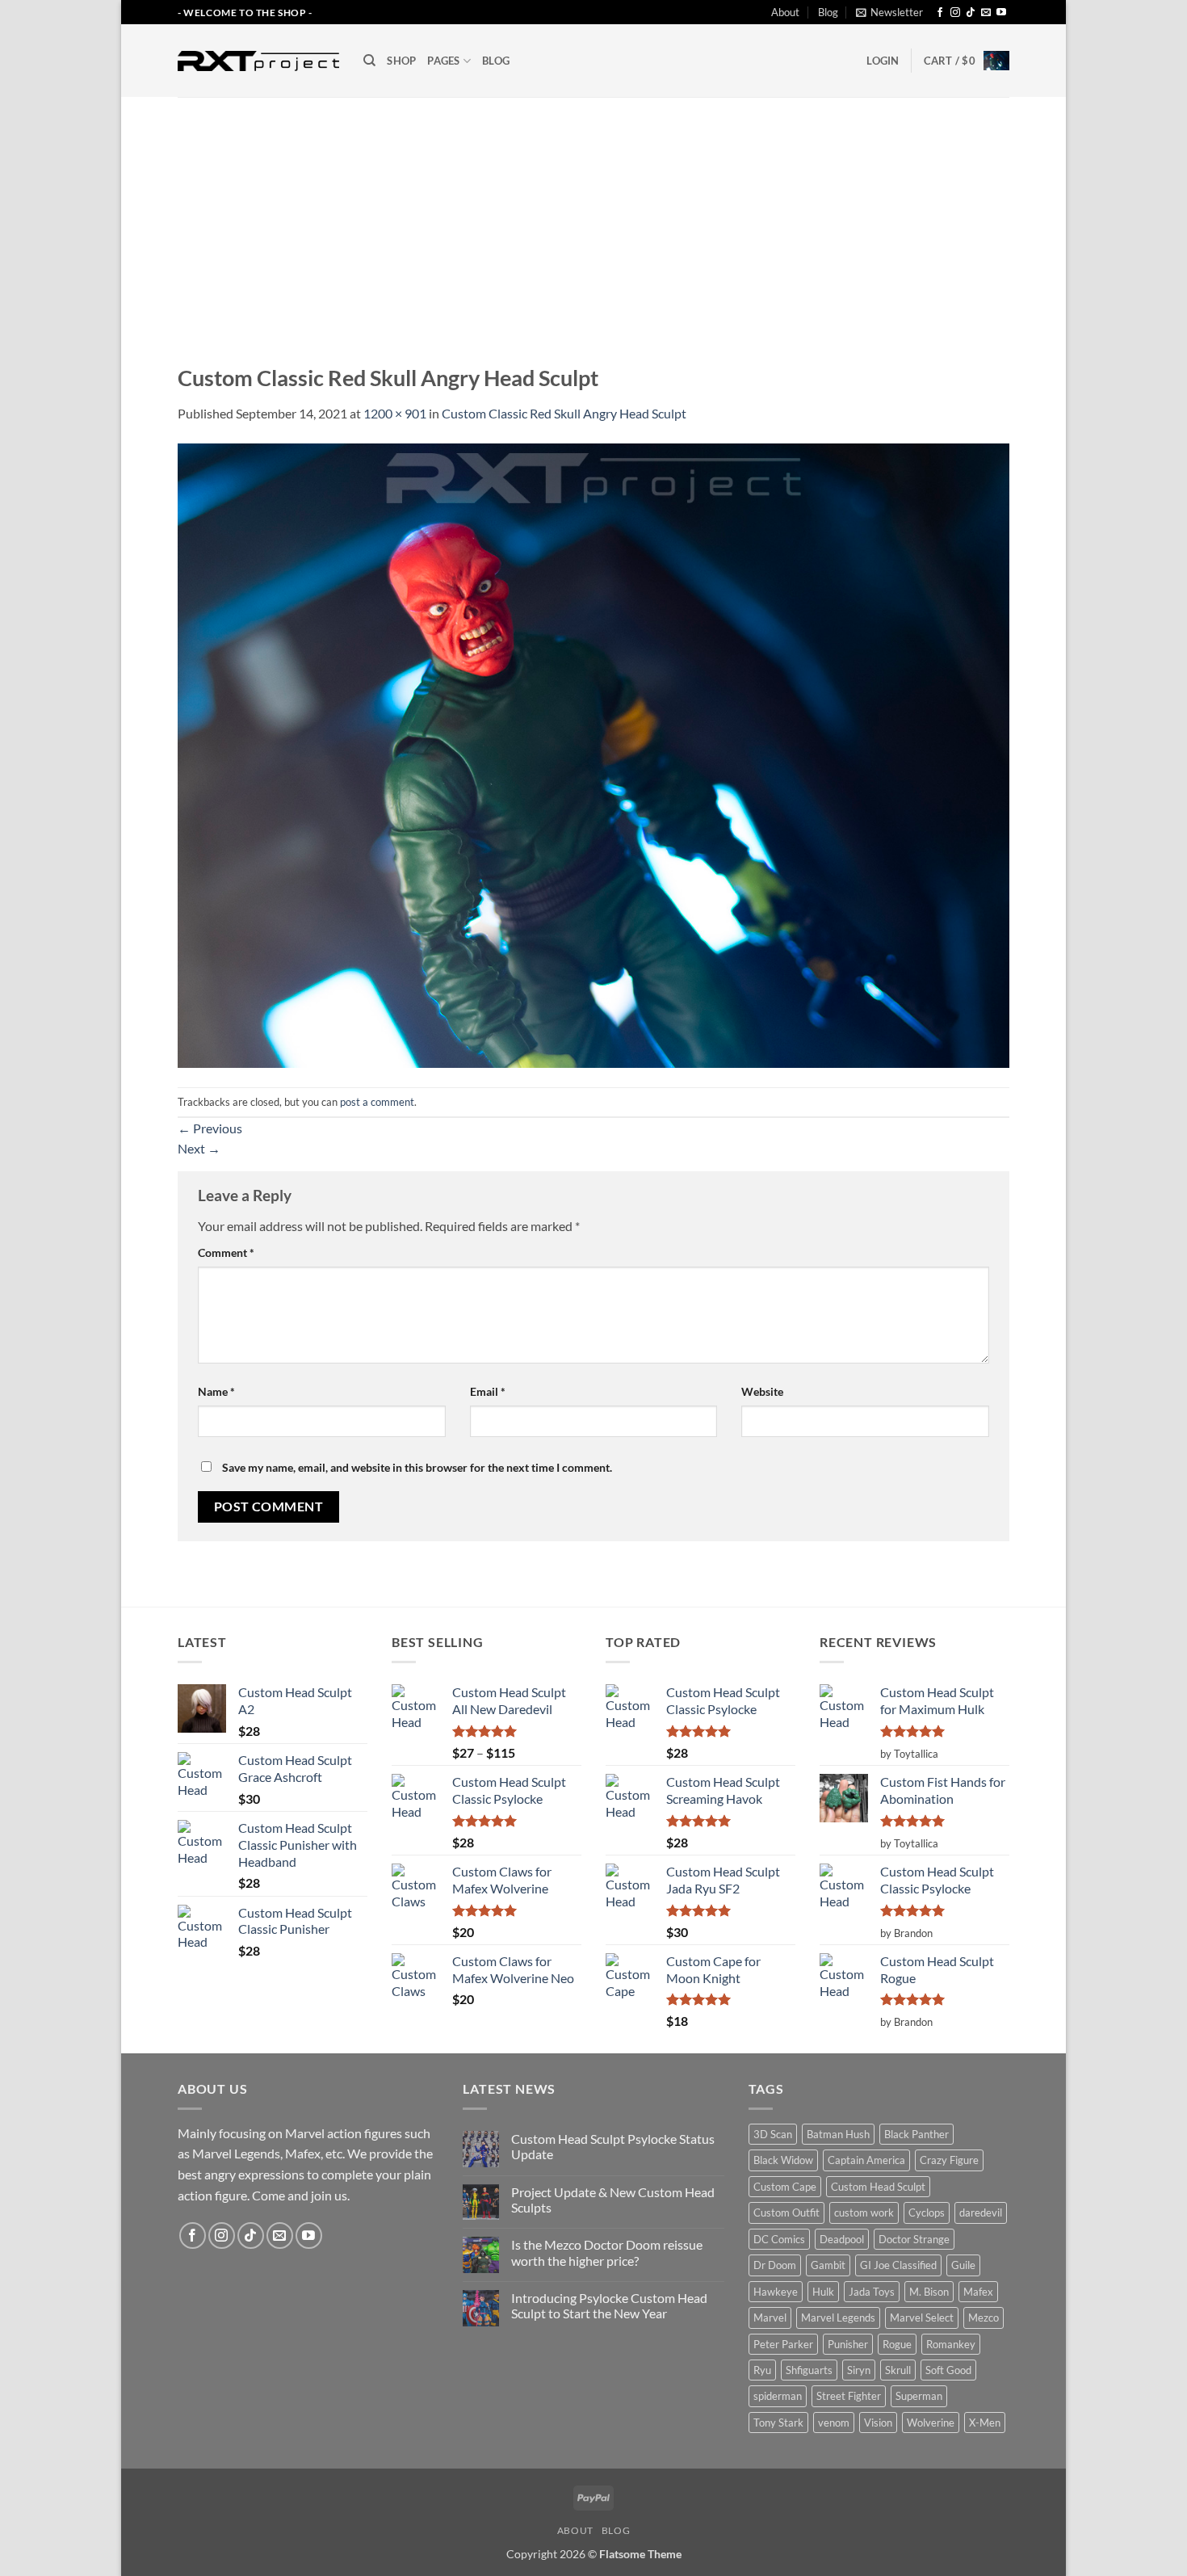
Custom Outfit (786, 2213)
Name (216, 1391)
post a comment (377, 1102)
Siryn (859, 2370)
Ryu (762, 2370)
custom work (864, 2213)
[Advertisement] (593, 218)
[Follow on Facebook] (940, 13)
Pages (443, 61)
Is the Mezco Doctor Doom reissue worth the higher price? (607, 2252)
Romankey (951, 2344)
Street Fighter (849, 2396)
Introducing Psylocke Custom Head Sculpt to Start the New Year (609, 2305)
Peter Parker (783, 2344)
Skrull (898, 2370)
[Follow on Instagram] (955, 13)
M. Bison (929, 2292)
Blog (828, 12)
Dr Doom (775, 2265)
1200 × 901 (395, 413)
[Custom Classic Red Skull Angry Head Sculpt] (593, 754)
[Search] (369, 61)
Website (762, 1391)
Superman (919, 2396)
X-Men (985, 2423)
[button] (889, 12)
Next (199, 1148)
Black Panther (916, 2134)
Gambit (828, 2265)
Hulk (823, 2292)
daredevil (981, 2213)
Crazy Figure (949, 2160)
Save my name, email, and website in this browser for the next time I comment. (417, 1467)
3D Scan (773, 2134)
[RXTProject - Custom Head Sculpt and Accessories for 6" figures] (258, 61)
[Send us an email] (986, 13)
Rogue (897, 2344)
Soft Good (948, 2370)
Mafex (978, 2292)
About (785, 12)
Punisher (848, 2344)
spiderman (778, 2396)
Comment (226, 1252)
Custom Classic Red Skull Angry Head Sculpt (564, 413)
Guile (963, 2265)
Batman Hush (838, 2134)
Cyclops (927, 2213)
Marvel (770, 2318)
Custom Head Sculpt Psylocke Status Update (613, 2146)
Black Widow (783, 2160)
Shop (401, 61)
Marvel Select (922, 2318)
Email (488, 1391)
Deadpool (842, 2239)
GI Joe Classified (898, 2265)
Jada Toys (872, 2292)
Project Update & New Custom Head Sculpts (613, 2200)
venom (834, 2423)
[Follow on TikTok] (971, 13)
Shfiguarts (809, 2370)
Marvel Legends (838, 2318)
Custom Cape (785, 2187)
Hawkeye (776, 2292)
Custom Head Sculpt (878, 2187)
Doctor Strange (914, 2239)
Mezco (984, 2318)
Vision (878, 2423)
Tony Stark (778, 2423)
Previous (210, 1128)
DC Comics (779, 2239)
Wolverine (931, 2423)
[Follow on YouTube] (1001, 13)
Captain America (866, 2160)
